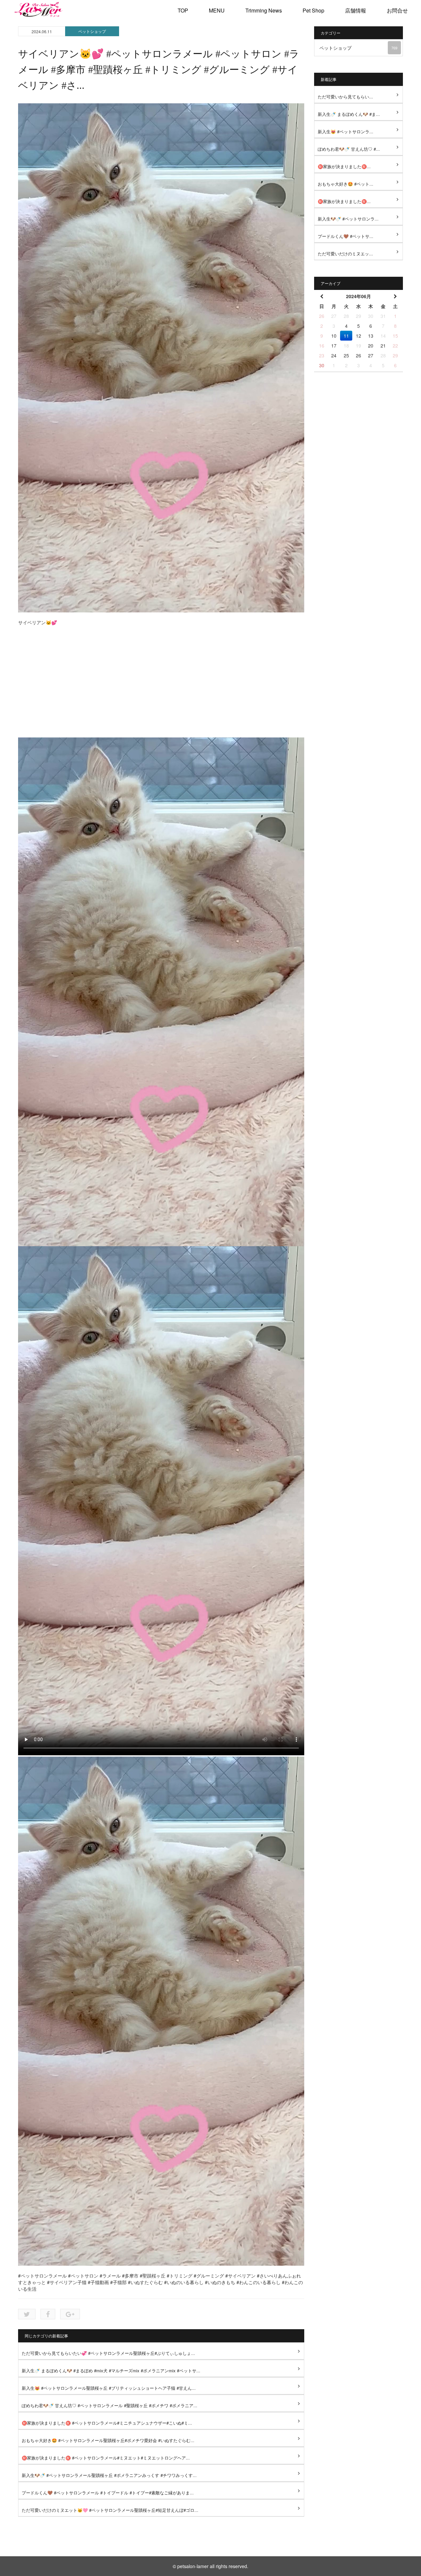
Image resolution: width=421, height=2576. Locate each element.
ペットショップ (92, 31)
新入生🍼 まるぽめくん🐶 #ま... (349, 114)
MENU (217, 10)
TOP (183, 10)
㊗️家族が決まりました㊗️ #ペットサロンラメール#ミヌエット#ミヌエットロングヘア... (106, 2458)
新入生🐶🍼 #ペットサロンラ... (348, 219)
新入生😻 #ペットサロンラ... (346, 131)
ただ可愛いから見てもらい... (345, 97)
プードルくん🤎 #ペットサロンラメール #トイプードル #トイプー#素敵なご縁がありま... (108, 2493)
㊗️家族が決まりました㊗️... (344, 166)
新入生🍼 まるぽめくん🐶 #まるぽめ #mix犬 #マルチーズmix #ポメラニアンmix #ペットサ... (111, 2370)
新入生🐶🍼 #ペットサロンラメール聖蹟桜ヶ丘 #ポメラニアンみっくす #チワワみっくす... (109, 2475)
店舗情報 (356, 10)
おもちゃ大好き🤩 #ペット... (346, 184)
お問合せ (397, 10)
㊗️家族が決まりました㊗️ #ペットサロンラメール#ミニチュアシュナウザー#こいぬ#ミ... (107, 2423)
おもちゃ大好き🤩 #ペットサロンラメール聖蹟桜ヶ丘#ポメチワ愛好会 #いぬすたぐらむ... (108, 2440)
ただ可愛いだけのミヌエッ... (345, 254)
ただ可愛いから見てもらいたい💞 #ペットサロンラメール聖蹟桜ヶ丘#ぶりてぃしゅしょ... (108, 2353)
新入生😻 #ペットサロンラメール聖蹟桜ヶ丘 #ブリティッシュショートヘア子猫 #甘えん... (109, 2388)
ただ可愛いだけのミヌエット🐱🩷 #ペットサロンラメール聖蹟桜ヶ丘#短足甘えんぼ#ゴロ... (110, 2510)
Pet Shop (313, 10)
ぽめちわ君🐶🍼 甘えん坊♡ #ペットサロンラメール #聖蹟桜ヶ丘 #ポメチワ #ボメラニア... (110, 2405)
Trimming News (264, 10)
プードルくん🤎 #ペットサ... (346, 236)
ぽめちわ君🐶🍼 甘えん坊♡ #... (349, 149)
